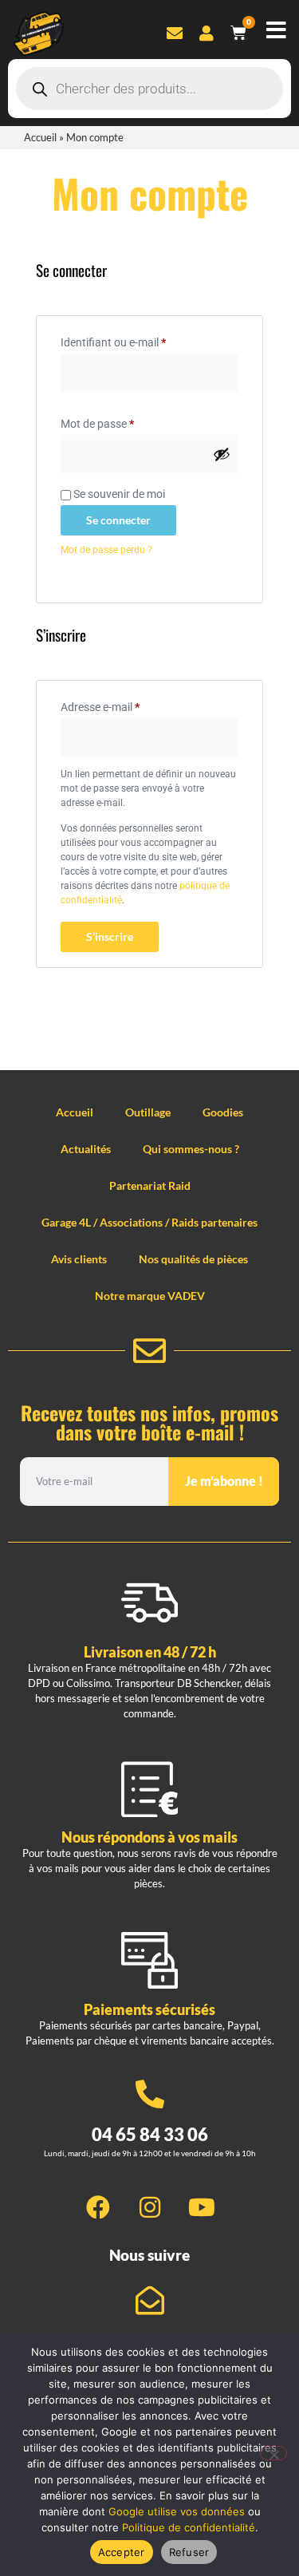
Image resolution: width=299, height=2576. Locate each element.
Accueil (40, 137)
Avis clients (79, 1259)
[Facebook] (98, 2207)
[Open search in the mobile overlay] (149, 89)
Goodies (223, 1112)
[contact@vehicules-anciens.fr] (150, 2301)
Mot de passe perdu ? (106, 550)
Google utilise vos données (177, 2511)
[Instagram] (150, 2207)
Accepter (122, 2552)
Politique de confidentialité (189, 2527)
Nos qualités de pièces (193, 1259)
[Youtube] (202, 2207)
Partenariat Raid (150, 1185)
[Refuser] (273, 2453)
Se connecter (118, 520)
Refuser (189, 2552)
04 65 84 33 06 (150, 2134)
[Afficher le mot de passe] (222, 454)
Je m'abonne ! (224, 1481)
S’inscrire (110, 936)
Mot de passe (124, 421)
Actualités (86, 1149)
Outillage (148, 1112)
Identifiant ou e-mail (140, 340)
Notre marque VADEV (150, 1296)
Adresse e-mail (127, 705)
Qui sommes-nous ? (191, 1149)
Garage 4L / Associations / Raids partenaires (149, 1222)
